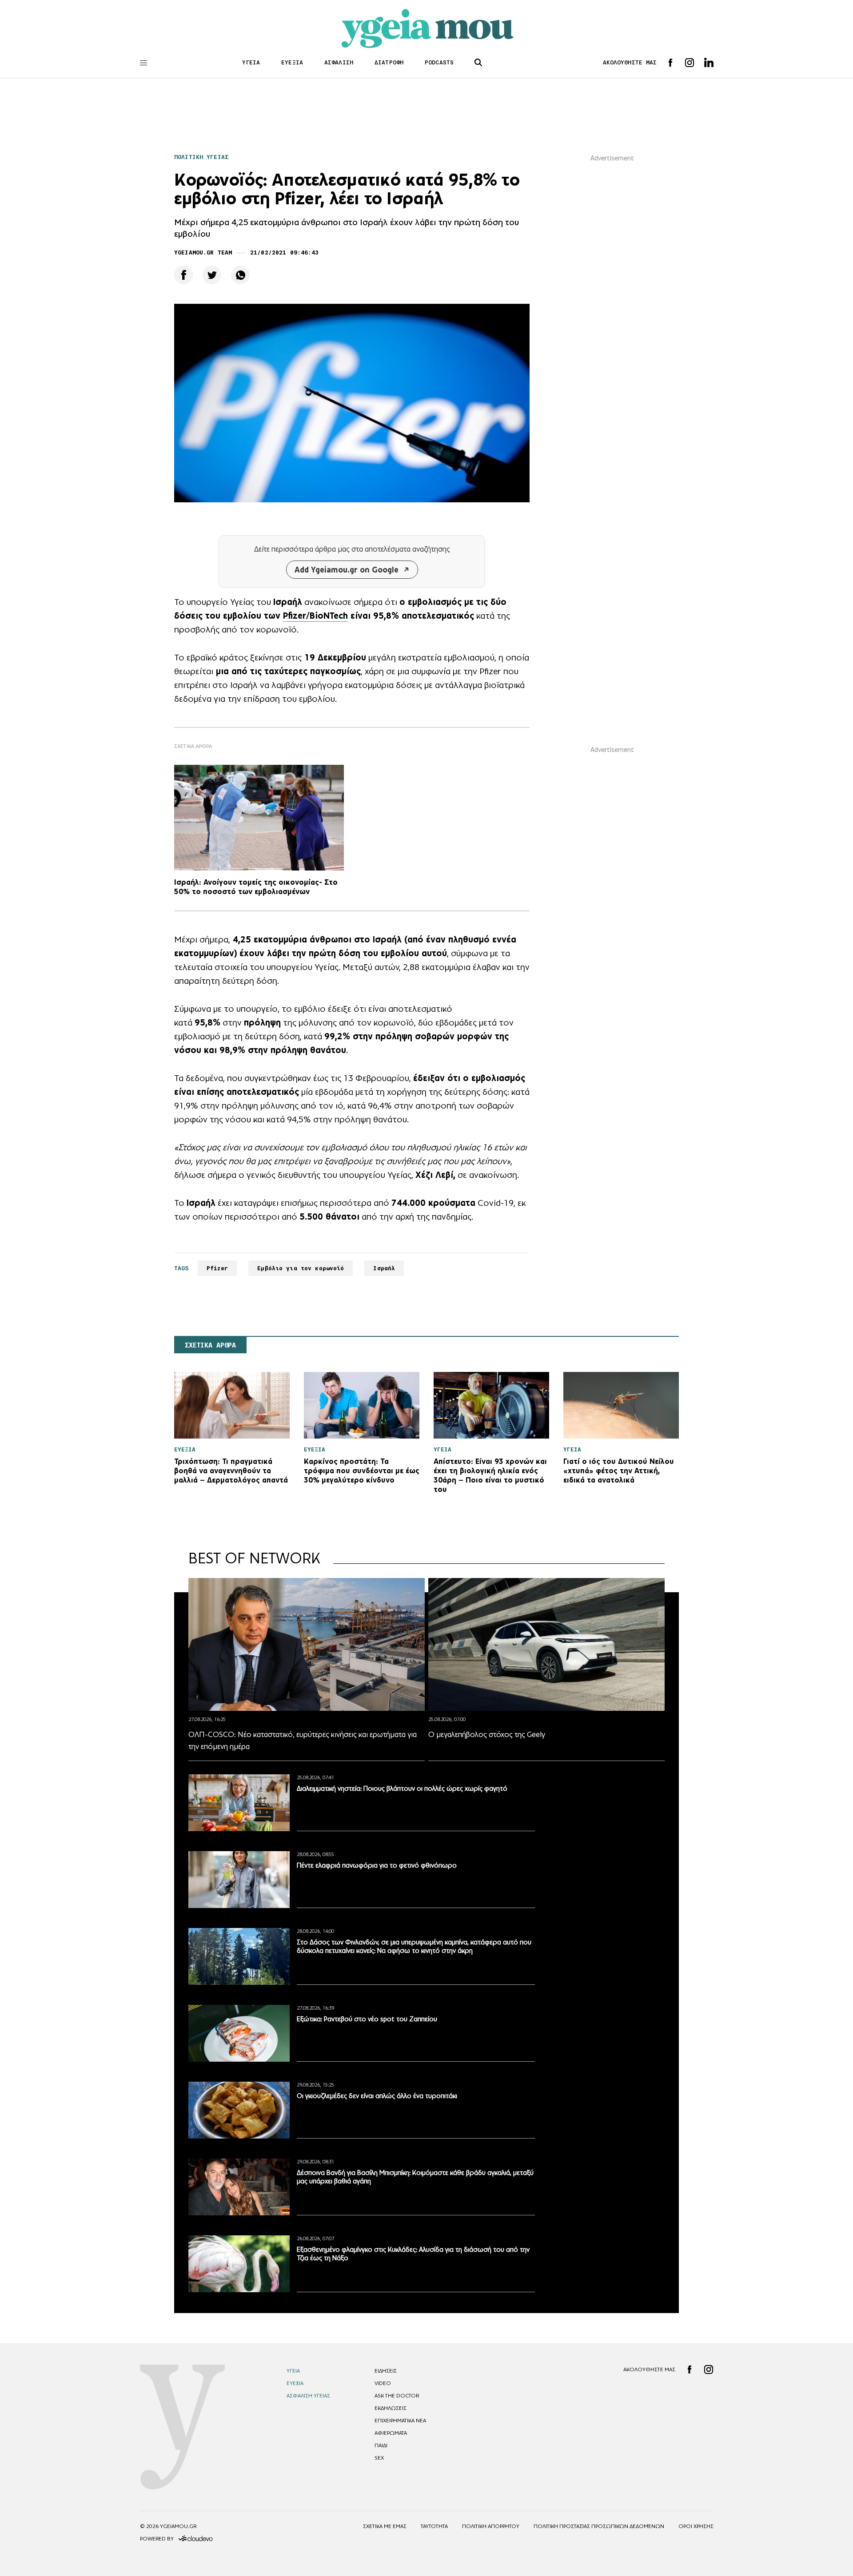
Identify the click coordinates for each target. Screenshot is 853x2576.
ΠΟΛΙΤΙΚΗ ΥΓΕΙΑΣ (201, 157)
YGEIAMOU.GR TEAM (203, 252)
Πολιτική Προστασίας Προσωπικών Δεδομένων (599, 2526)
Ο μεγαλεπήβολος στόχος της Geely (487, 1734)
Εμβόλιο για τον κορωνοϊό (301, 1268)
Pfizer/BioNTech (315, 616)
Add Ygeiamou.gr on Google (347, 570)
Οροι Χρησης (696, 2526)
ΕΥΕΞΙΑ (292, 62)
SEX (379, 2458)
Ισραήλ (384, 1268)
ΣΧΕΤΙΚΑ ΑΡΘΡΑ (210, 1345)
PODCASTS (439, 62)
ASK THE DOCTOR (397, 2396)
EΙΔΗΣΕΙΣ (386, 2371)
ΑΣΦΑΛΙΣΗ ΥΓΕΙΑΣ (308, 2396)
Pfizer (217, 1268)
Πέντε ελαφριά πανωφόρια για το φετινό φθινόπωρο (377, 1865)
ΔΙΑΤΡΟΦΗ (389, 62)
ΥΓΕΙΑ (251, 62)
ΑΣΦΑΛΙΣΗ (339, 62)
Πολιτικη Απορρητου (491, 2526)
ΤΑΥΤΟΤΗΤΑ (434, 2526)
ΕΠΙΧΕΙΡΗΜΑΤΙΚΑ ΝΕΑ (400, 2421)
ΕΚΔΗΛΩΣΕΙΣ (391, 2408)
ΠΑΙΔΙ (381, 2445)
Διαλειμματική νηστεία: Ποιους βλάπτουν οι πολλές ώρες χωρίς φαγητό (402, 1788)
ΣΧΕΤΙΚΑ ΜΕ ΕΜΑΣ (385, 2526)
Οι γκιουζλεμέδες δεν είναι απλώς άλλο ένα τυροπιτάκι (377, 2096)
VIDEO (383, 2383)
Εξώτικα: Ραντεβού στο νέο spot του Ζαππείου (367, 2019)
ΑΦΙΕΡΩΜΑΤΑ (391, 2433)
